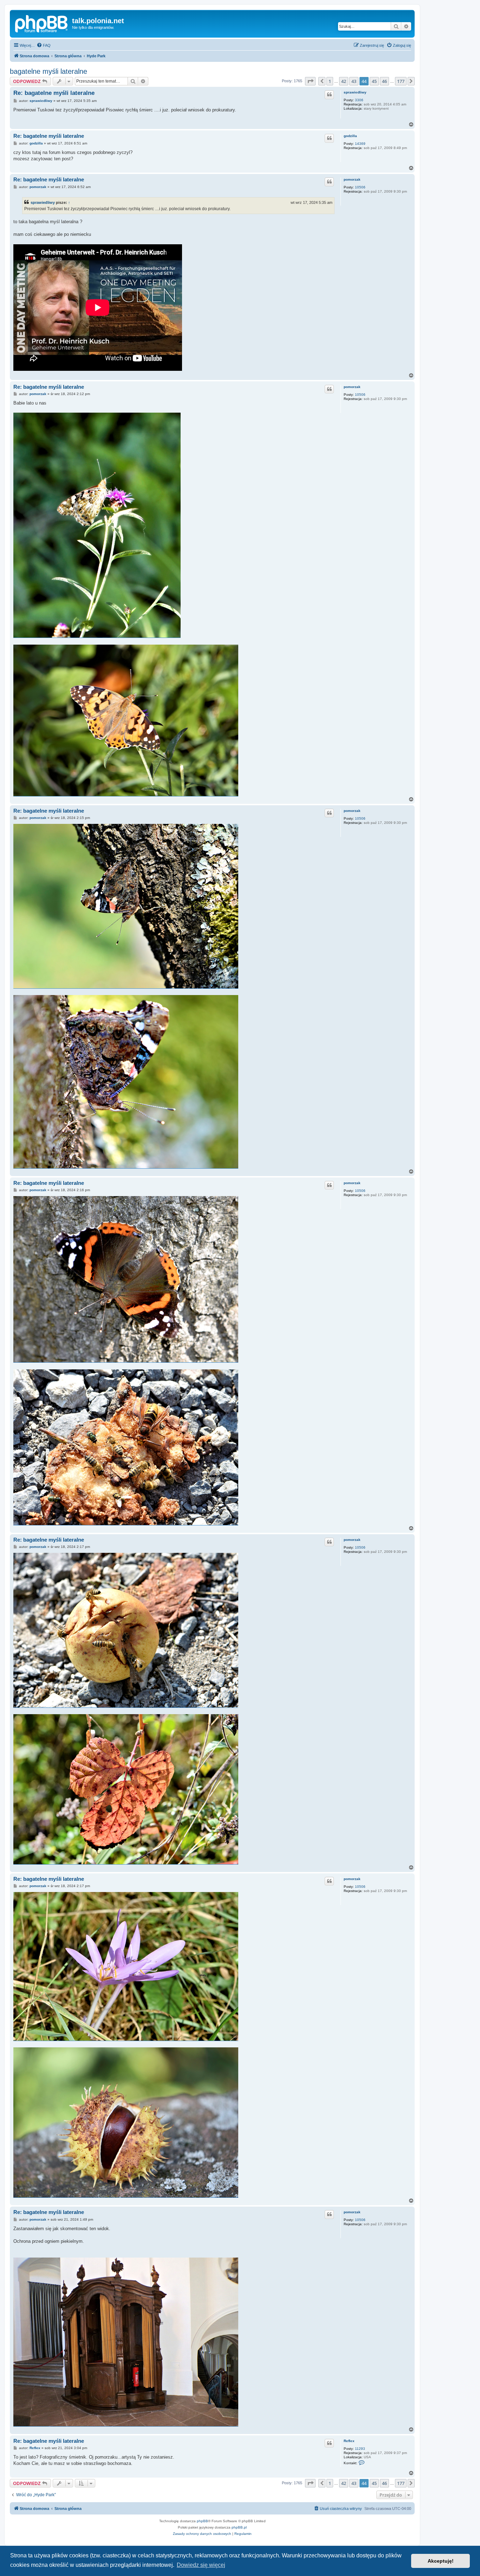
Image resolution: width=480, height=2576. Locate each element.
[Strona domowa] (42, 23)
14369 (360, 144)
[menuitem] (44, 45)
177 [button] (401, 81)
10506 (360, 187)
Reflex (349, 2441)
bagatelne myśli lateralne (48, 71)
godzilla (350, 136)
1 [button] (330, 81)
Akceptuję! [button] (441, 2561)
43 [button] (354, 81)
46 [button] (384, 81)
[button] (310, 81)
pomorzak (352, 179)
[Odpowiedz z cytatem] (329, 95)
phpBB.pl (239, 2527)
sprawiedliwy (355, 92)
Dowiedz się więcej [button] (201, 2565)
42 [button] (344, 81)
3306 (359, 100)
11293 (360, 2449)
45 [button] (374, 81)
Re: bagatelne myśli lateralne (54, 93)
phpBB (202, 2521)
